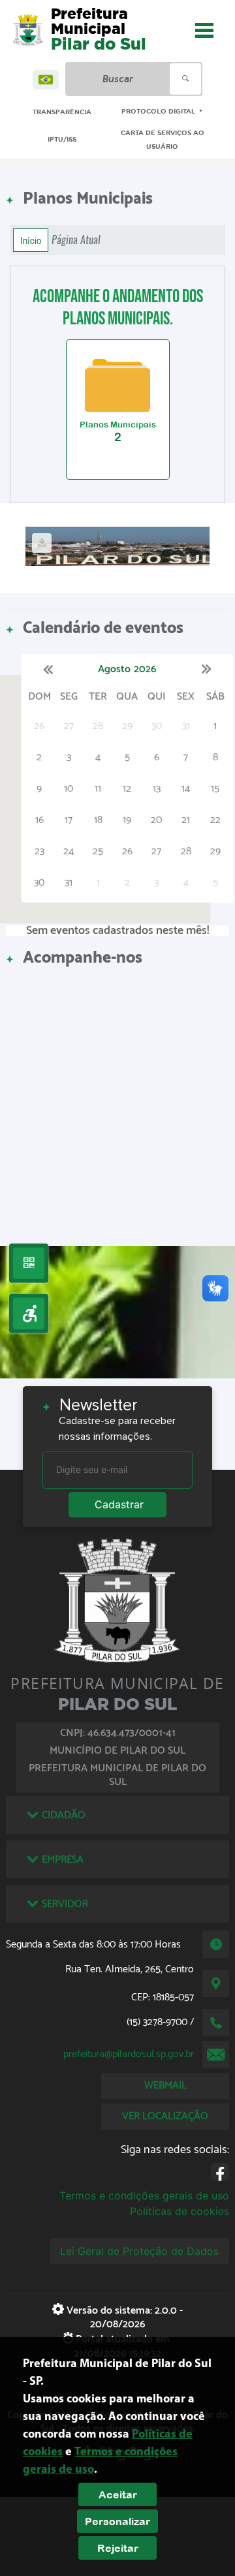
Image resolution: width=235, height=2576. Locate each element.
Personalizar (117, 2521)
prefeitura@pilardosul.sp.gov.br (129, 2054)
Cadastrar (119, 1504)
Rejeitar (118, 2548)
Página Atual (76, 240)
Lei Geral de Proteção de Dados (139, 2251)
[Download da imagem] (42, 543)
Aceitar (118, 2494)
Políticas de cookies (180, 2211)
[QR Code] (29, 1263)
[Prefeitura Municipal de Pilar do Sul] (28, 30)
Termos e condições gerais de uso (144, 2196)
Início (31, 240)
